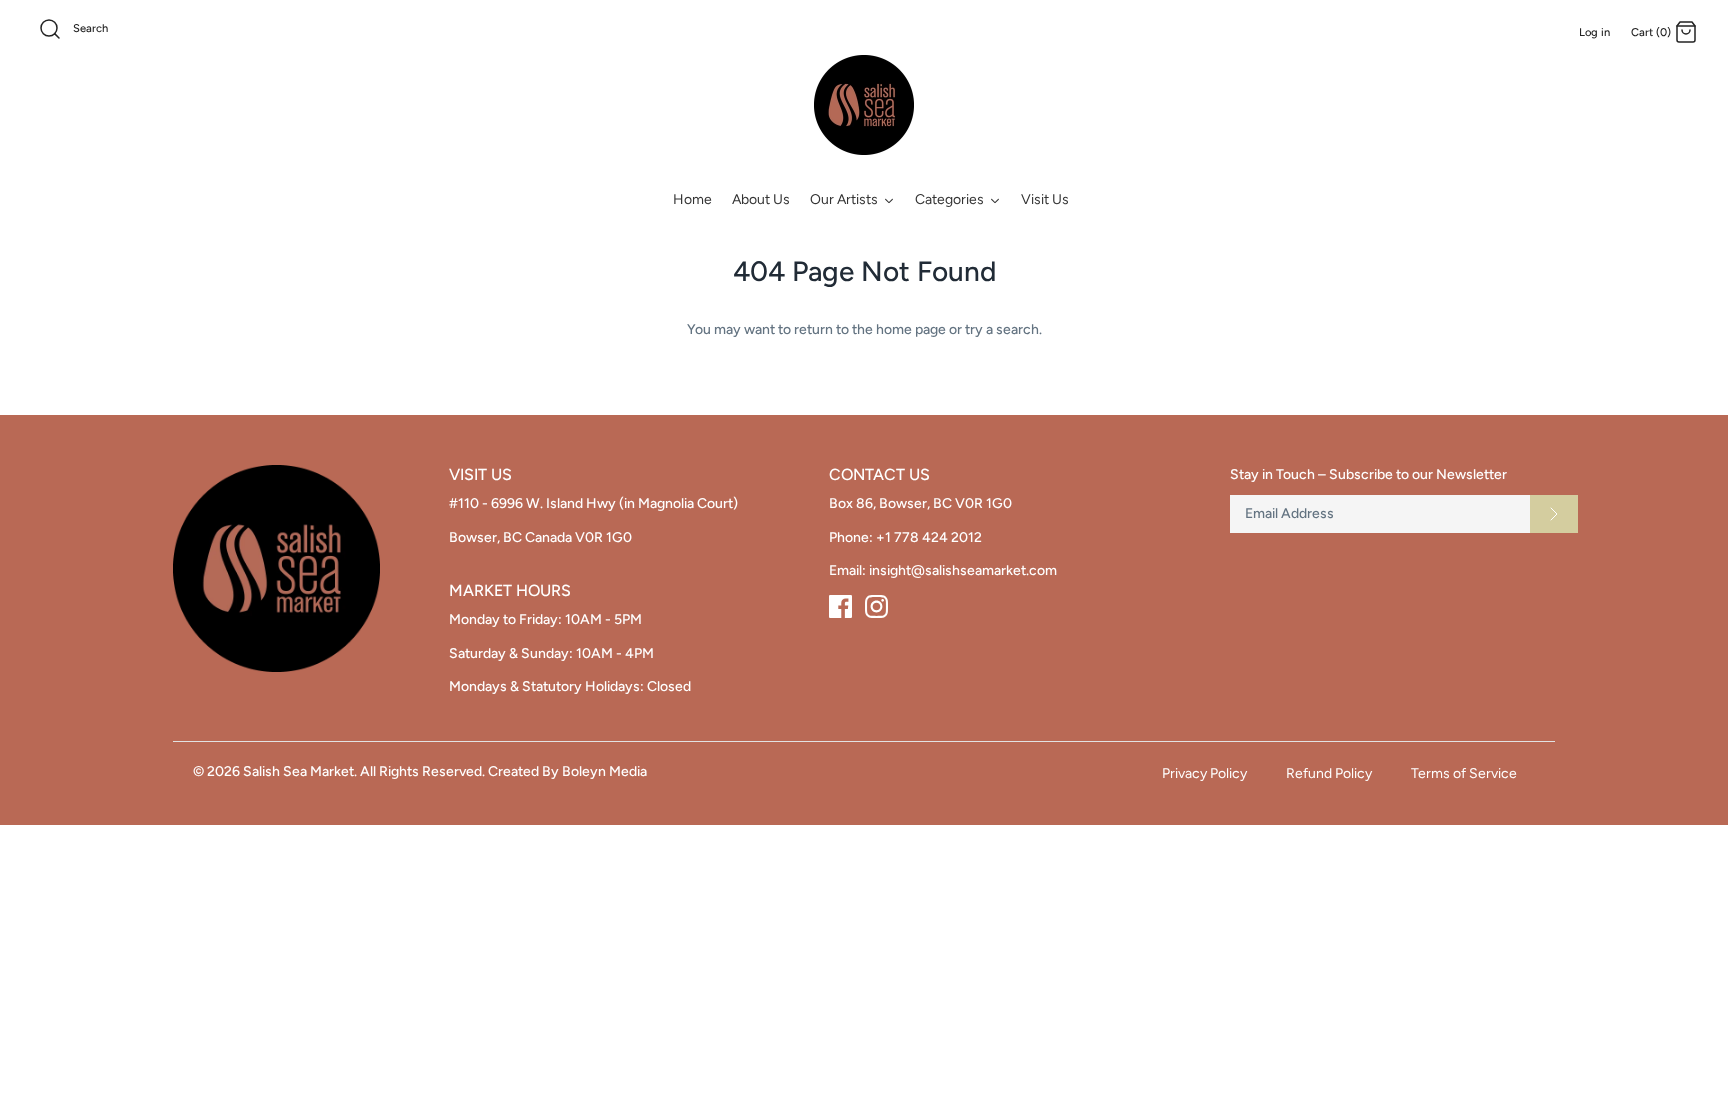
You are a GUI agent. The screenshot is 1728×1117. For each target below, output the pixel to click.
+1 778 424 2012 (929, 537)
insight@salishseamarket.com (963, 570)
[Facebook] (840, 606)
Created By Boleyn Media (567, 771)
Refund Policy (1329, 773)
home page (911, 329)
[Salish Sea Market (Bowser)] (864, 105)
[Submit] (1554, 514)
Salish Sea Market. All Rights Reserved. (364, 771)
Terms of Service (1464, 773)
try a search (1002, 329)
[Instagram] (876, 606)
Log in (1594, 32)
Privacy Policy (1204, 773)
